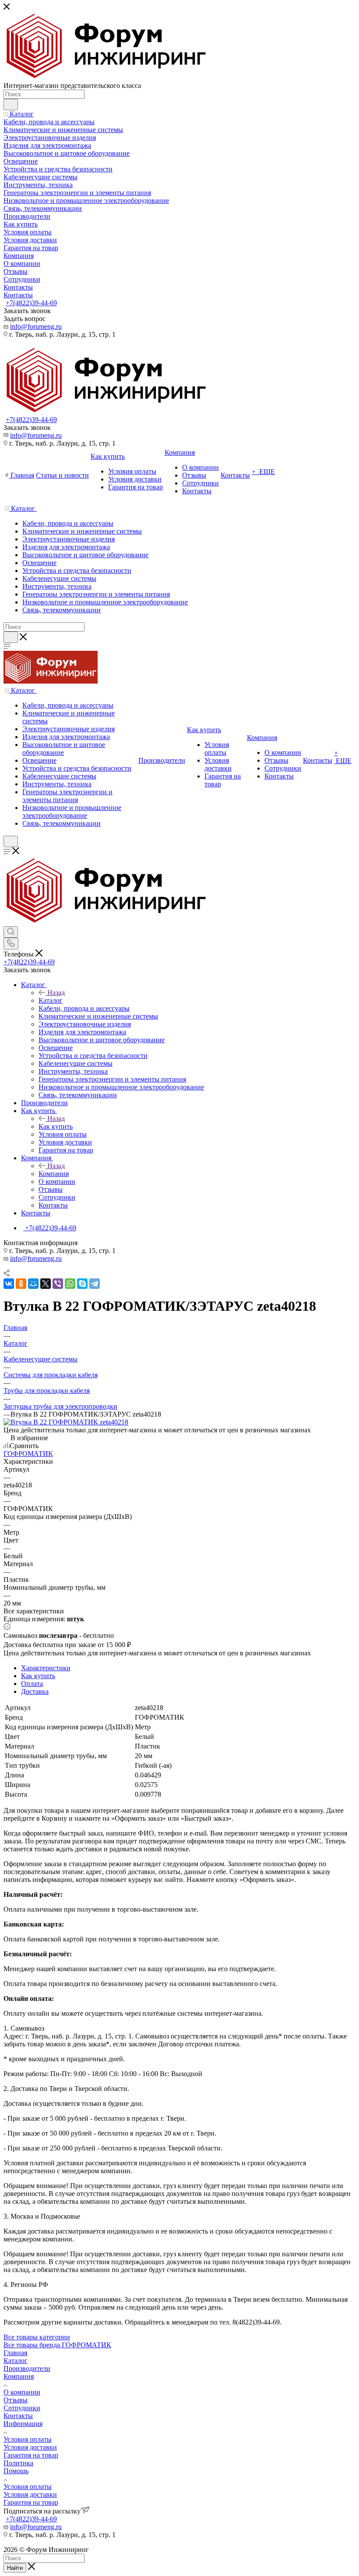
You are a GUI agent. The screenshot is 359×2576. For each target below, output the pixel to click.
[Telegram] (95, 1284)
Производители (27, 2368)
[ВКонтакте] (9, 1284)
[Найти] (11, 105)
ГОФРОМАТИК (28, 1454)
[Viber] (58, 1284)
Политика (18, 2463)
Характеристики (46, 1668)
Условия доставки (30, 2447)
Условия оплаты (28, 2439)
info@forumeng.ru (36, 326)
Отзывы (16, 2400)
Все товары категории (37, 2337)
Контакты (18, 2416)
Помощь (16, 2471)
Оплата (32, 1684)
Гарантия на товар (31, 2455)
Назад (56, 993)
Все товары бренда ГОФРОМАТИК (57, 2345)
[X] (46, 1284)
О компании (22, 2392)
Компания (54, 1174)
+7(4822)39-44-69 (31, 303)
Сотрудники (22, 2408)
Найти (15, 2568)
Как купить (56, 1126)
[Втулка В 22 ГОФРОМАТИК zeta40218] (66, 1422)
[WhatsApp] (70, 1284)
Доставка (35, 1691)
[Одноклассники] (21, 1284)
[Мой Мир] (33, 1284)
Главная (15, 2353)
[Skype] (82, 1284)
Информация (23, 2424)
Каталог (51, 1000)
